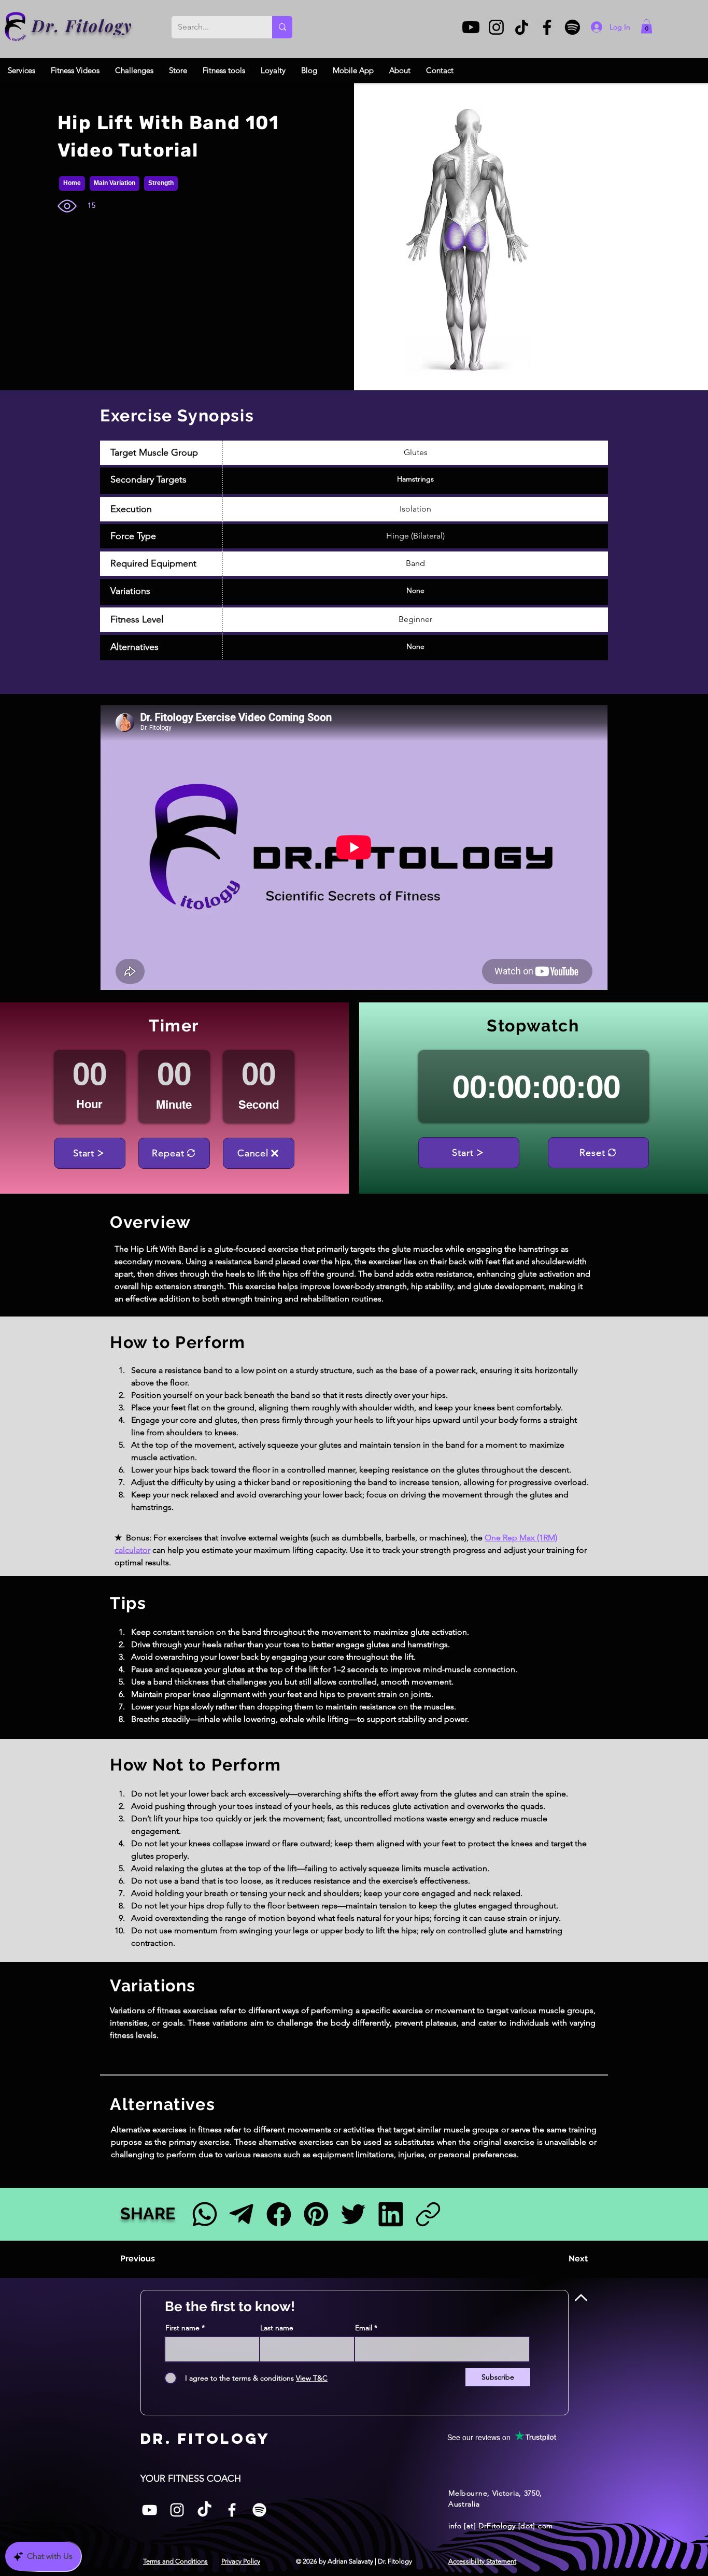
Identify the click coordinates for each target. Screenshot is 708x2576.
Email (364, 2328)
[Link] (428, 2214)
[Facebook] (547, 27)
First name (182, 2328)
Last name (277, 2328)
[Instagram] (496, 27)
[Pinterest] (316, 2214)
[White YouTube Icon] (150, 2510)
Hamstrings (415, 479)
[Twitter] (353, 2214)
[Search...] (282, 27)
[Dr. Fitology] (16, 27)
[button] (647, 26)
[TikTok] (522, 27)
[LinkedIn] (391, 2214)
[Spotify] (572, 27)
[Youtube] (471, 27)
